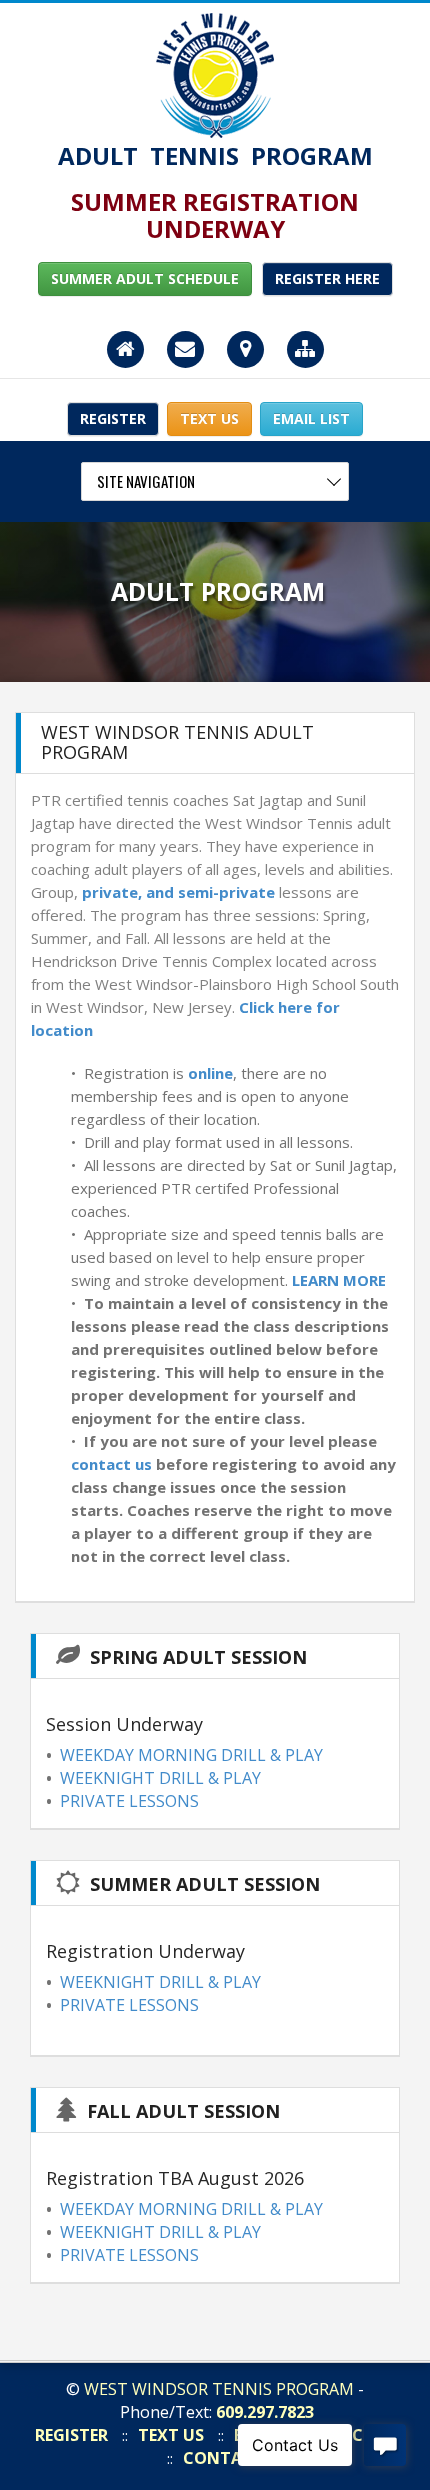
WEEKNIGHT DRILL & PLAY (160, 1778)
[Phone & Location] (245, 351)
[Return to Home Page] (215, 74)
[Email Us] (185, 351)
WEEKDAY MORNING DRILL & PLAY (191, 1755)
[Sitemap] (305, 351)
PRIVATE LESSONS (129, 1801)
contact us (111, 1464)
